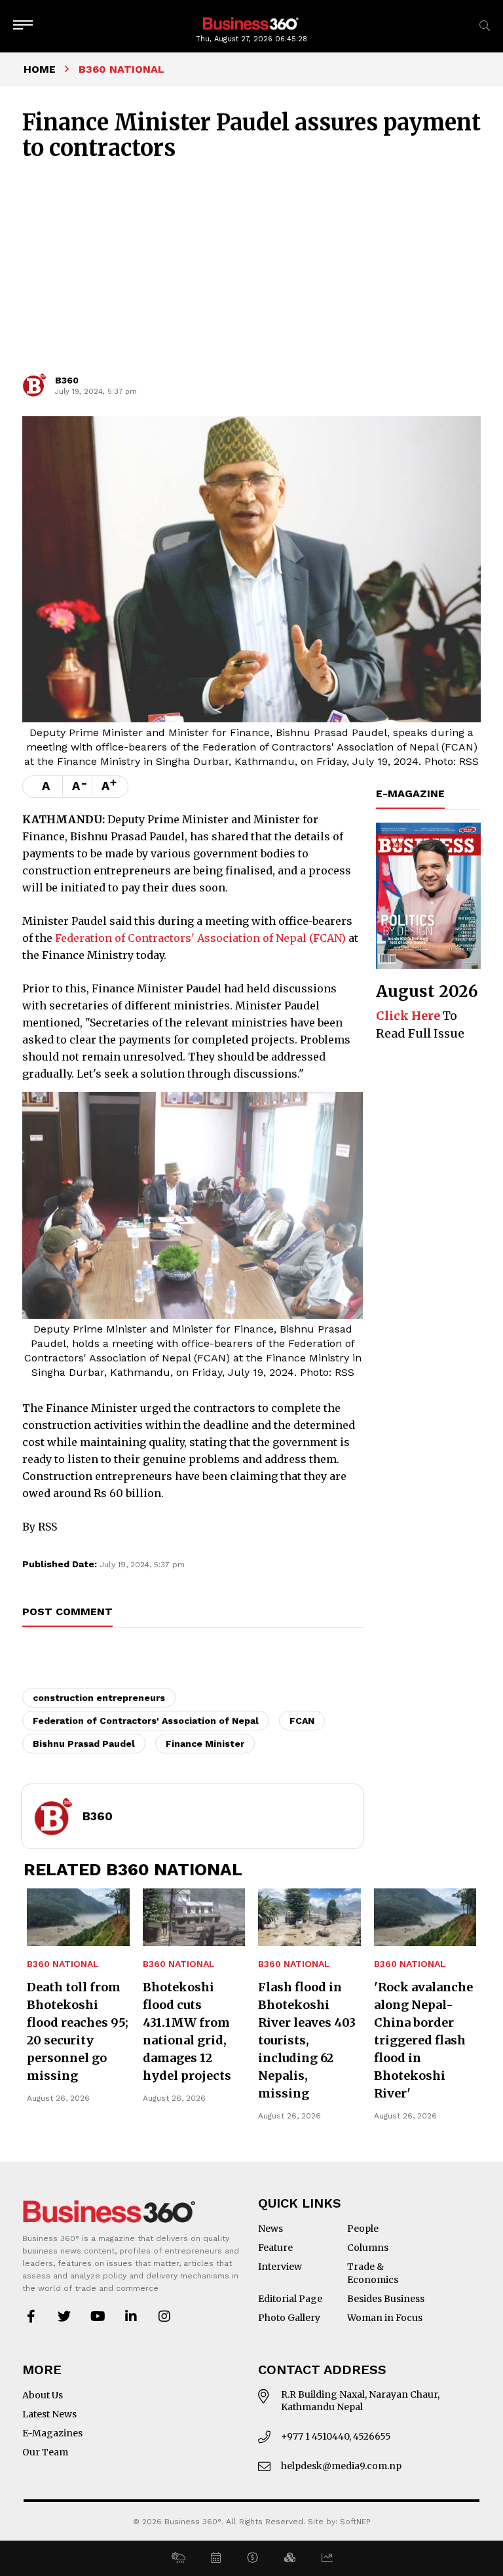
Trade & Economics (373, 2273)
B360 (67, 380)
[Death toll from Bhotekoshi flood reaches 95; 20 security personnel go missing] (78, 1917)
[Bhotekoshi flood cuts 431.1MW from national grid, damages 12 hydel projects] (194, 1917)
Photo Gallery (289, 2318)
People (363, 2229)
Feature (275, 2248)
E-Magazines (52, 2433)
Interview (280, 2267)
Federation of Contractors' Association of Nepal (146, 1721)
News (270, 2229)
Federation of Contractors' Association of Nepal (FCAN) (199, 938)
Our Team (45, 2452)
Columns (368, 2248)
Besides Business (386, 2299)
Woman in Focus (385, 2318)
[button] (178, 2558)
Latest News (49, 2414)
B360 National (63, 1964)
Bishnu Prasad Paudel (84, 1744)
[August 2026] (428, 896)
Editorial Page (290, 2299)
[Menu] (23, 26)
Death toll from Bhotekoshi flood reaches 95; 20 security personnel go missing (78, 2031)
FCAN (302, 1721)
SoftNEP (355, 2522)
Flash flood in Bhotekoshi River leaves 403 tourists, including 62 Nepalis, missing (307, 2040)
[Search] (485, 26)
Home (40, 69)
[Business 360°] (251, 23)
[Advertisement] (251, 273)
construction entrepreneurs (99, 1698)
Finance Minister (205, 1744)
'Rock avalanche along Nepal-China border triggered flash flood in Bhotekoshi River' (423, 2040)
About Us (43, 2395)
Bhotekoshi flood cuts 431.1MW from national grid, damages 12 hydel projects (187, 2031)
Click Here (408, 1016)
